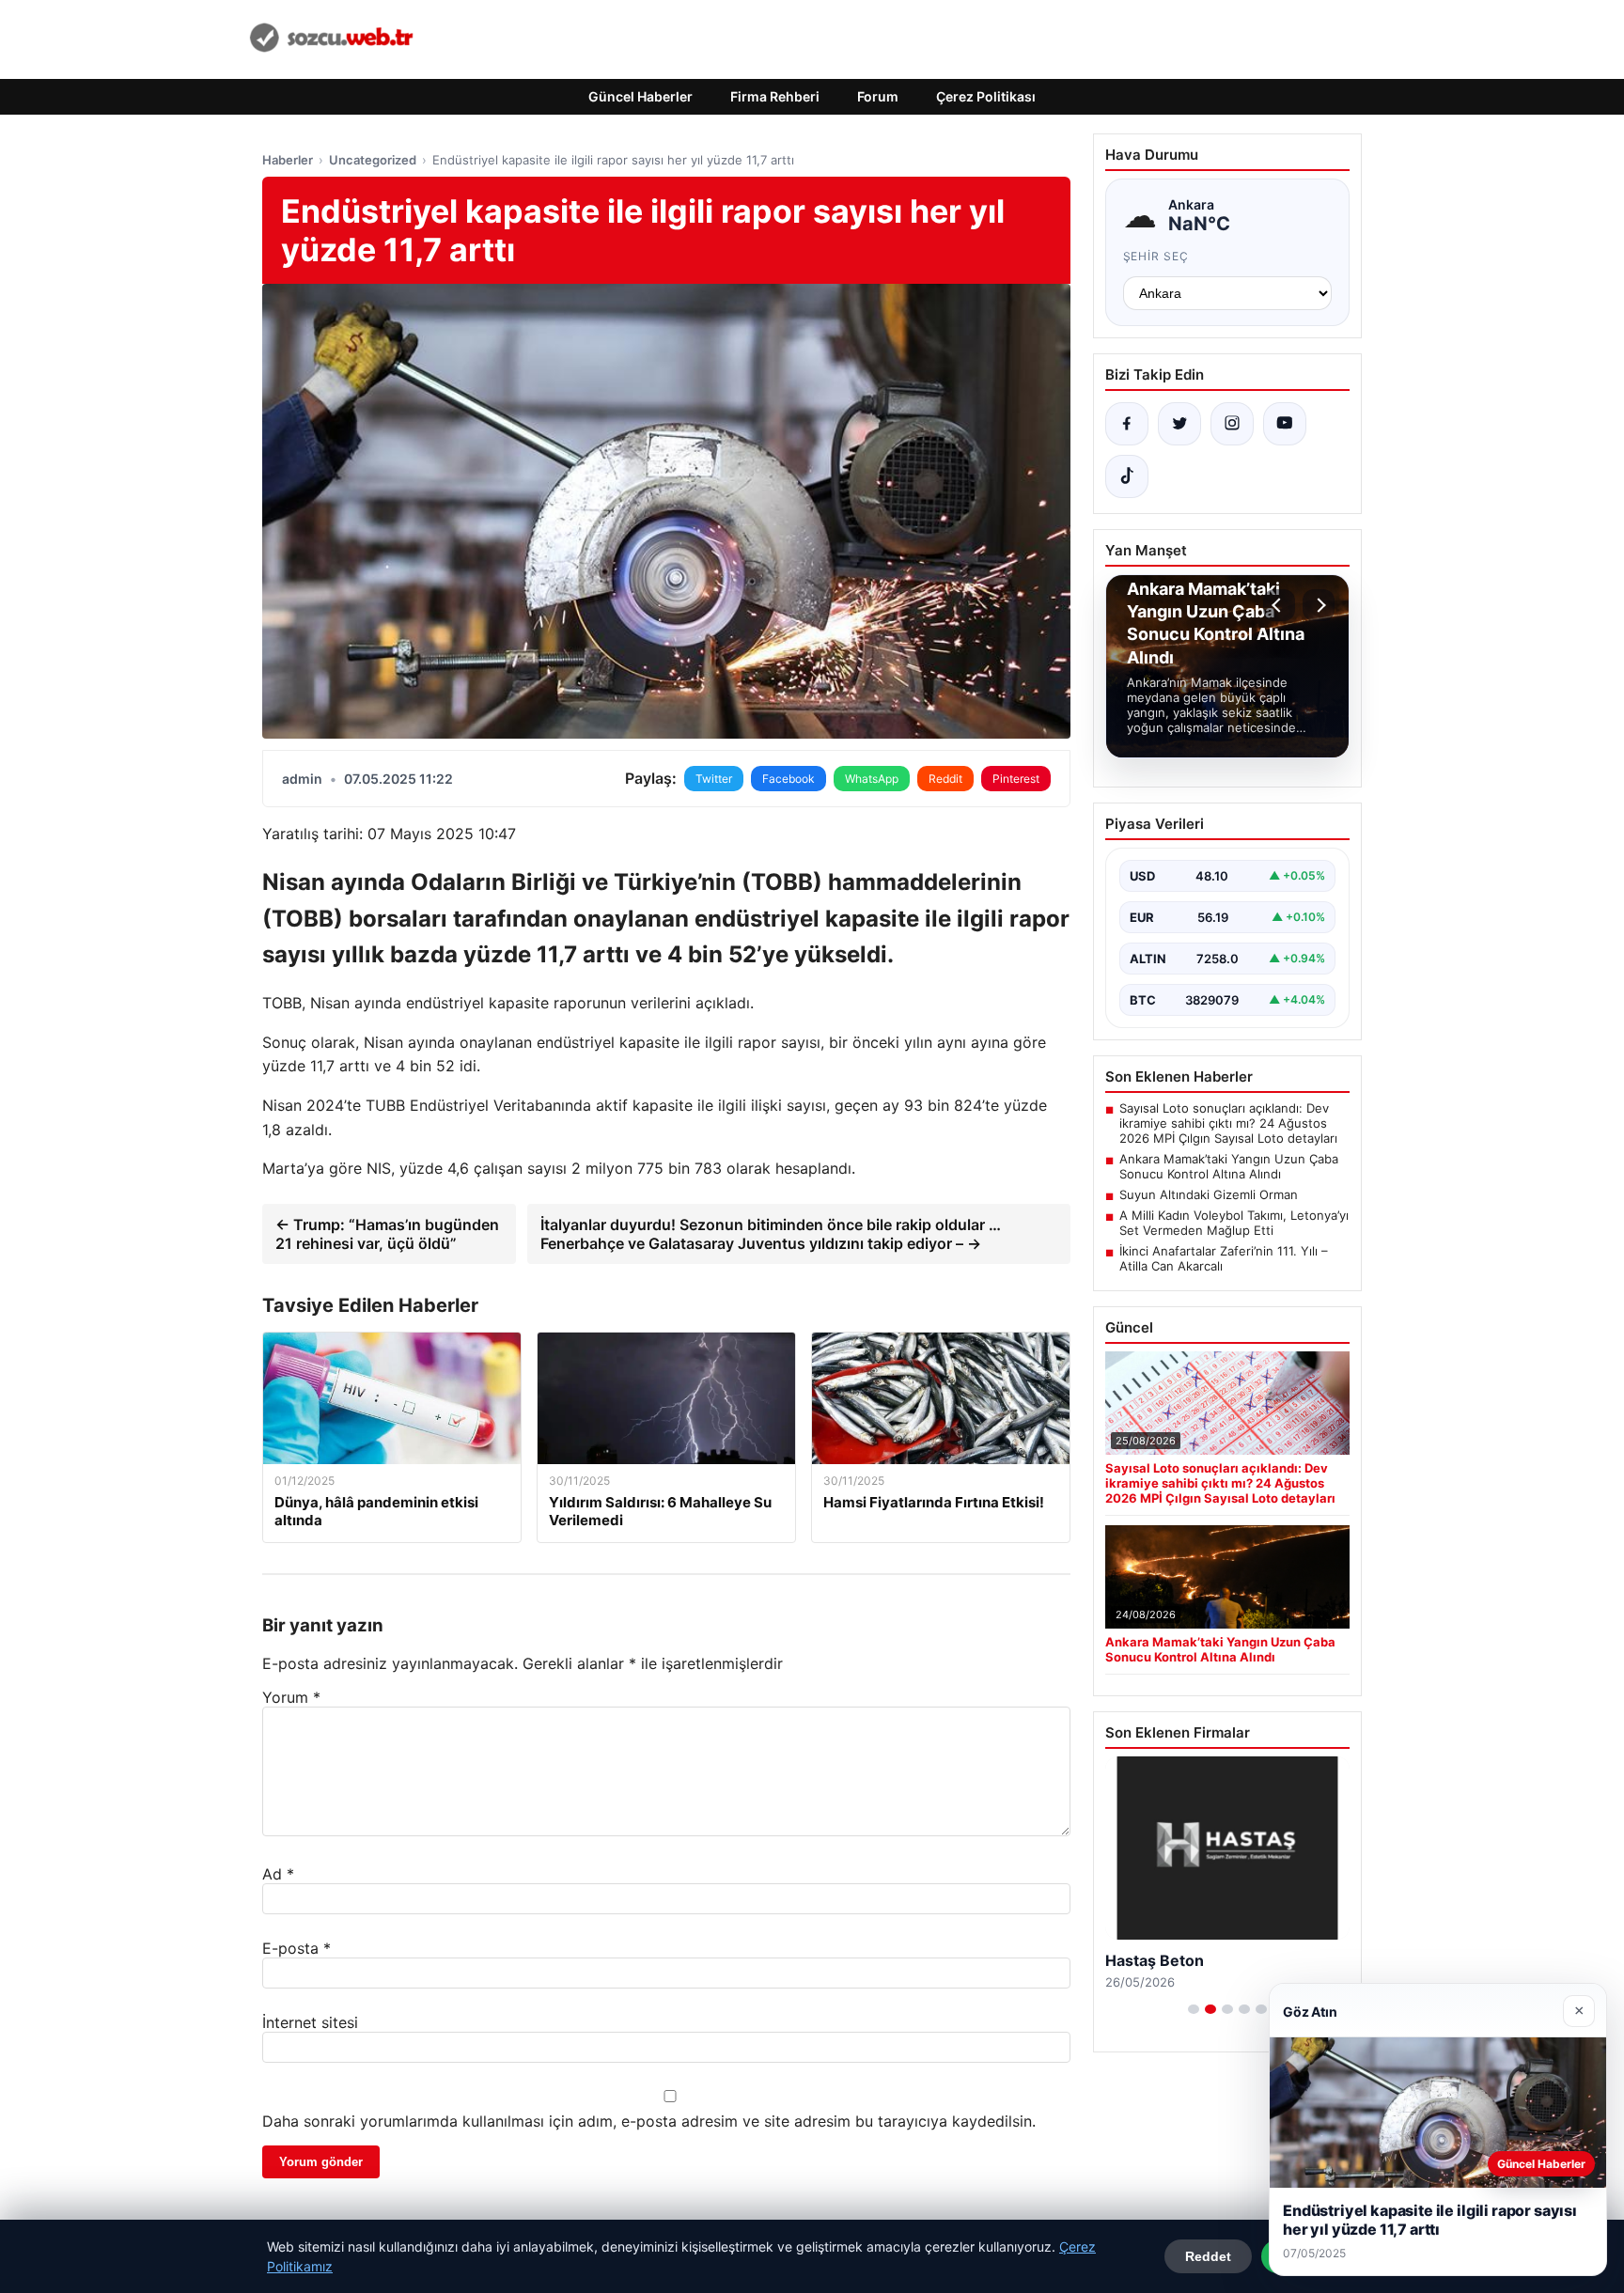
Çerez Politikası (986, 96)
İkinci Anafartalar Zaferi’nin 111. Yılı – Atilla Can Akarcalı (1224, 1258)
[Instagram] (1232, 424)
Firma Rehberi (775, 96)
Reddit (945, 779)
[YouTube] (1285, 424)
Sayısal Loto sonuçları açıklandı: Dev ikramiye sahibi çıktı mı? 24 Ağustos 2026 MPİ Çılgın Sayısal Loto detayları (1228, 1123)
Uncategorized (373, 160)
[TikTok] (1127, 476)
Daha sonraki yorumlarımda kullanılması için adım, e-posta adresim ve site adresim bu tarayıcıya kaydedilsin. (649, 2121)
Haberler (288, 160)
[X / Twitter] (1179, 424)
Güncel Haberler (640, 96)
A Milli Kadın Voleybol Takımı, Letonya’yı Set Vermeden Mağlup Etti (1234, 1223)
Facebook (789, 779)
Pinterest (1016, 779)
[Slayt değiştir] (1194, 2009)
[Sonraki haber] (1319, 605)
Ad (278, 1874)
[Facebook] (1127, 424)
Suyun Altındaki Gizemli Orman (1209, 1194)
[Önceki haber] (1279, 605)
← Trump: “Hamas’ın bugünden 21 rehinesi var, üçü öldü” (387, 1234)
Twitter (714, 779)
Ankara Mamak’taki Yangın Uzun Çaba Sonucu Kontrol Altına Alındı (1229, 1166)
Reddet (1208, 2256)
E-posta (297, 1948)
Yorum (291, 1697)
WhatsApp (872, 779)
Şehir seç (1156, 256)
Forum (878, 96)
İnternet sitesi (310, 2022)
